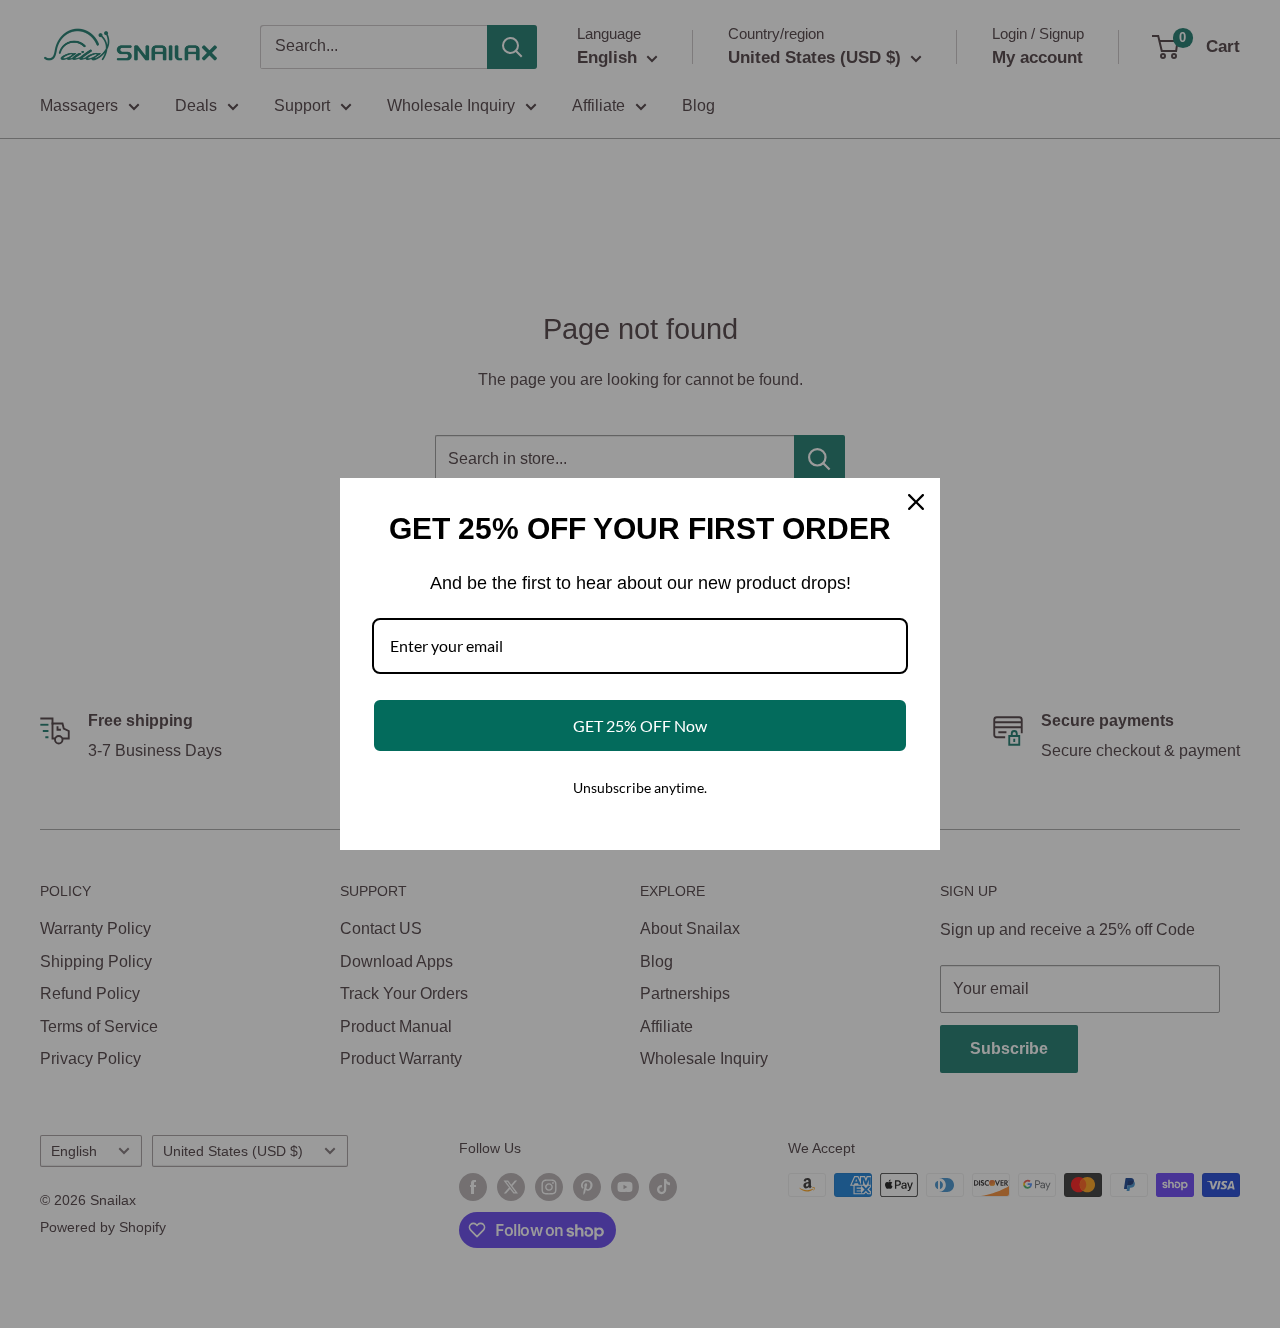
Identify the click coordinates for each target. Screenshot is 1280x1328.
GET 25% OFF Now (640, 725)
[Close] (916, 502)
